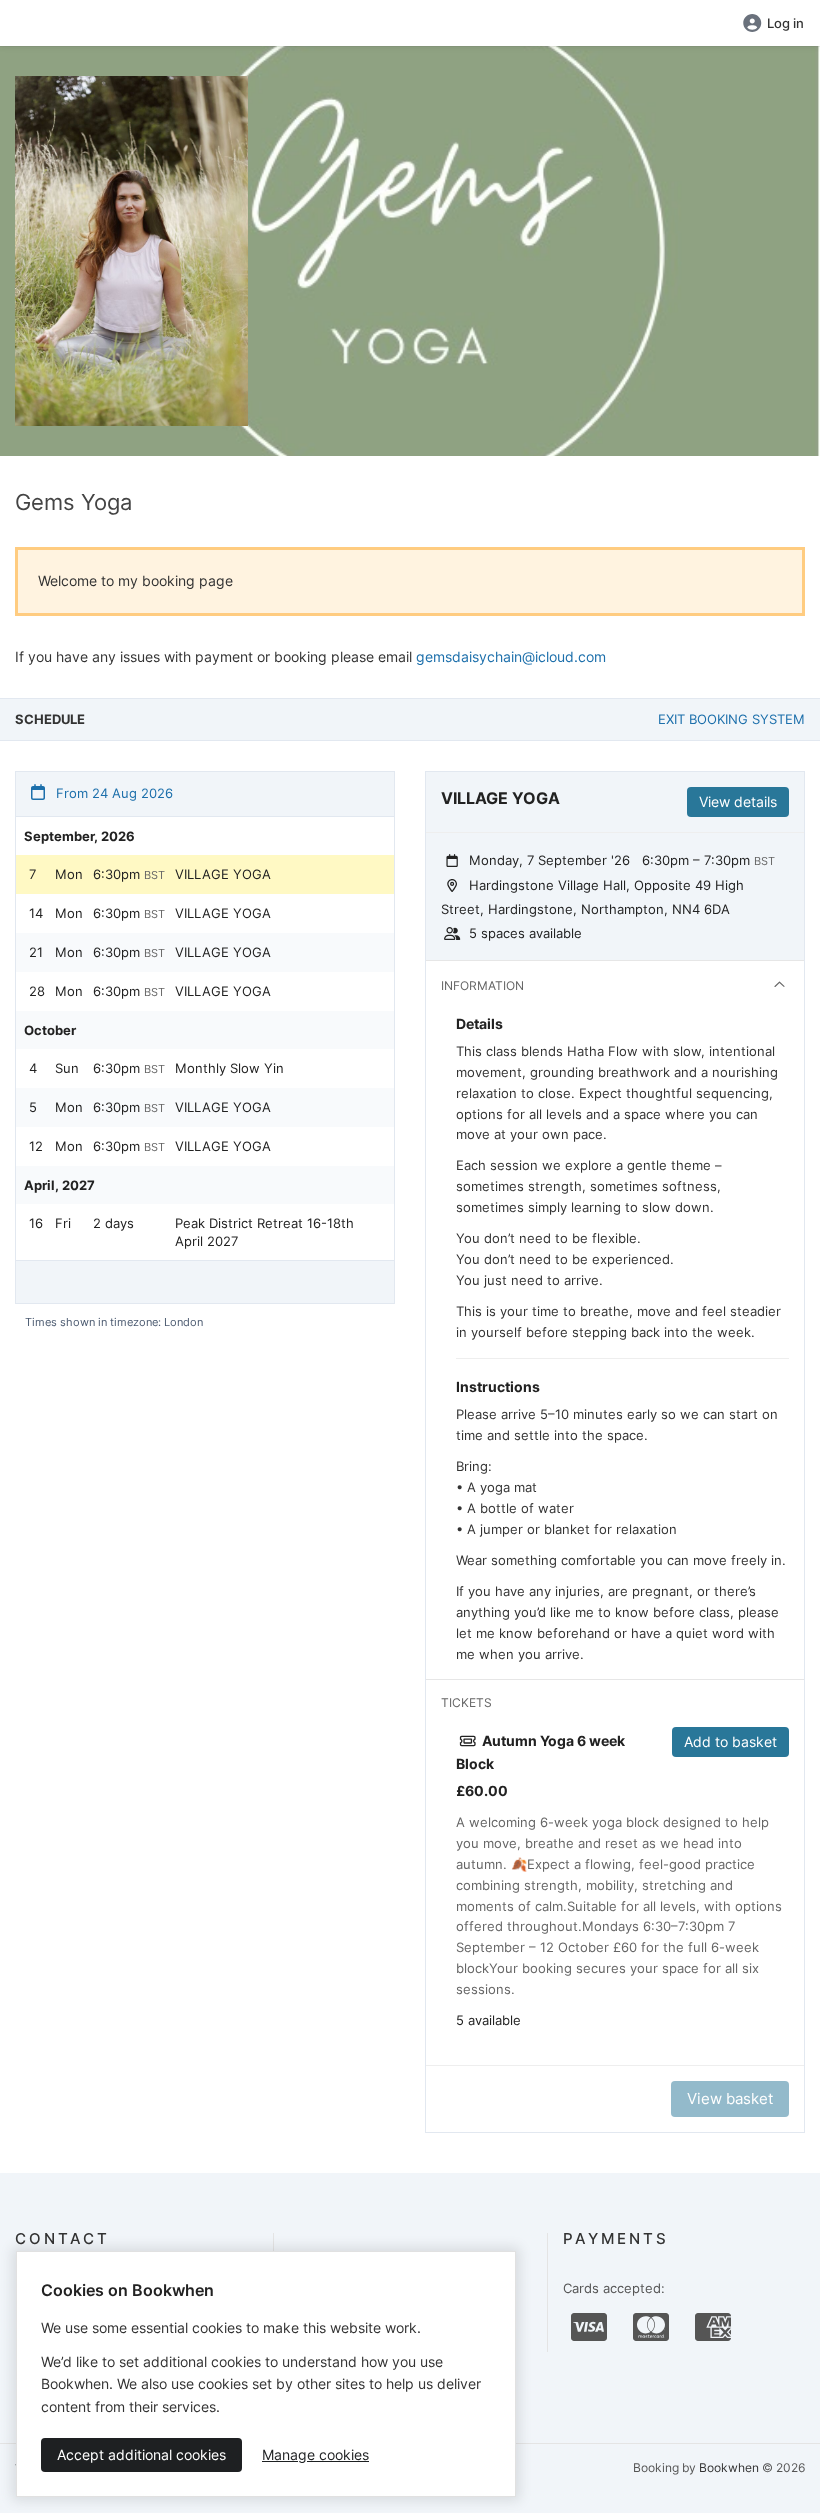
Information (482, 985)
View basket (730, 2098)
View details (738, 801)
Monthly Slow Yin (229, 1068)
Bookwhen (729, 2467)
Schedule (50, 719)
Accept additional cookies (141, 2454)
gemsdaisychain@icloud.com (511, 656)
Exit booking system (731, 719)
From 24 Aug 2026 (112, 793)
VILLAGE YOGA (223, 874)
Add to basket (730, 1741)
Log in (785, 23)
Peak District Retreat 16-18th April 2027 (264, 1232)
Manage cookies (315, 2454)
